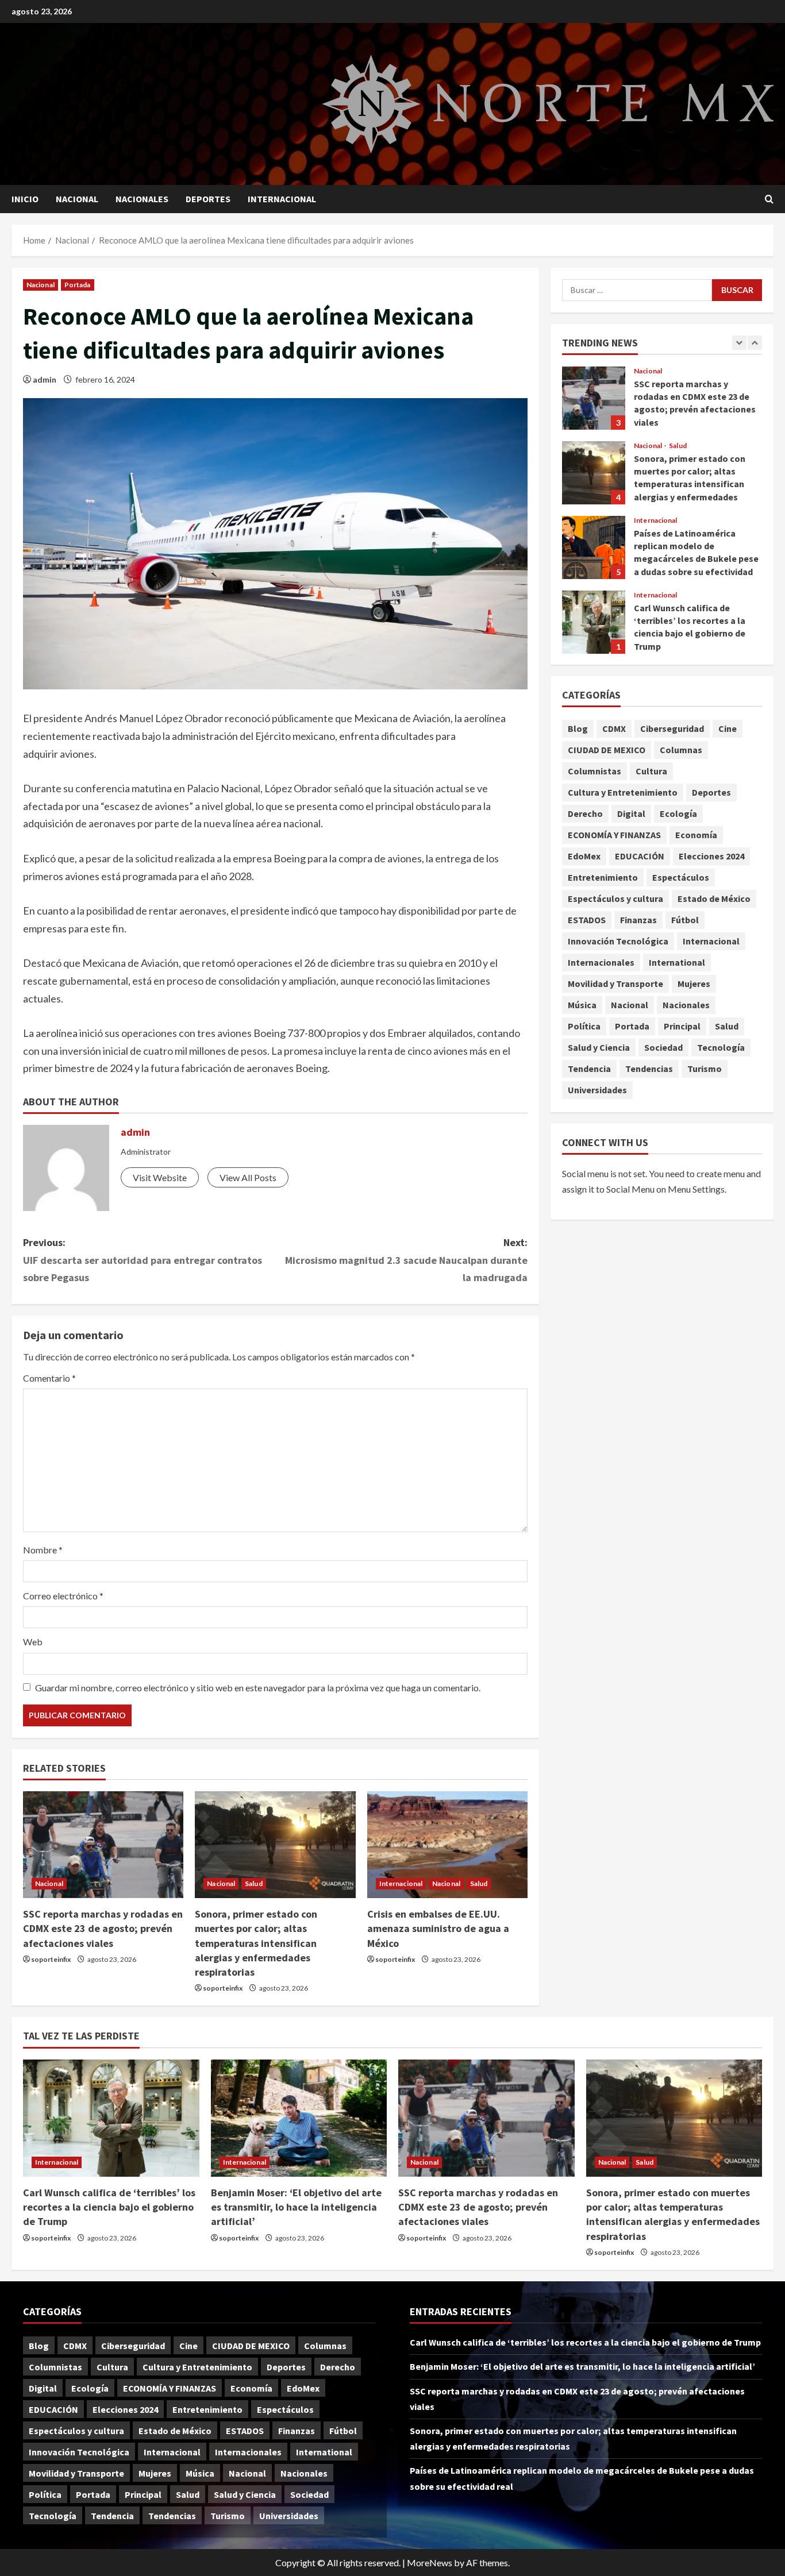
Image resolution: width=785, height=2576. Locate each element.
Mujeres (694, 984)
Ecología (678, 814)
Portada (78, 285)
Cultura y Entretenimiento (623, 793)
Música (582, 1005)
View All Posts (248, 1177)
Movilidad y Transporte (615, 984)
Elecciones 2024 (711, 857)
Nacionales (142, 199)
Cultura (651, 772)
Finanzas (638, 920)
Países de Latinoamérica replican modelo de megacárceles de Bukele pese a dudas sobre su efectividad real (594, 547)
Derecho (585, 814)
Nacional (77, 199)
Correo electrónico (63, 1596)
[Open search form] (769, 199)
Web (33, 1642)
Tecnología (721, 1048)
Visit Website (160, 1177)
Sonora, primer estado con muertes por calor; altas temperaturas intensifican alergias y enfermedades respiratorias (256, 1943)
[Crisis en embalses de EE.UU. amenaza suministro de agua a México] (447, 1845)
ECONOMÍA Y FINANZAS (614, 835)
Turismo (705, 1069)
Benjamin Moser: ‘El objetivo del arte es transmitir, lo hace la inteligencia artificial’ (296, 2207)
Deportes (208, 199)
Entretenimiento (603, 878)
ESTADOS (587, 920)
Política (584, 1027)
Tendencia (589, 1069)
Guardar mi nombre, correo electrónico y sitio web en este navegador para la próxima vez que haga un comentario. (258, 1688)
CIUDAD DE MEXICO (607, 750)
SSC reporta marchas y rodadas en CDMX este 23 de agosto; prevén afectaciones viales (103, 1928)
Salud (254, 1883)
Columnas (681, 750)
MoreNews (430, 2562)
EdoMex (584, 857)
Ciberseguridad (672, 729)
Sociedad (663, 1048)
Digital (631, 814)
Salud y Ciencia (599, 1048)
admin (45, 379)
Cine (728, 729)
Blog (578, 729)
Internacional (282, 199)
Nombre (43, 1550)
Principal (682, 1027)
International (677, 963)
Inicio (25, 199)
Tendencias (649, 1069)
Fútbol (685, 920)
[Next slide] (755, 343)
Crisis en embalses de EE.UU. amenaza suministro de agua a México (438, 1928)
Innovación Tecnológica (618, 942)
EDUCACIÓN (640, 857)
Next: (406, 1260)
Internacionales (601, 963)
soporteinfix (51, 1959)
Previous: (143, 1260)
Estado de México (714, 899)
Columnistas (594, 772)
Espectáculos (681, 878)
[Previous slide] (739, 343)
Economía (696, 835)
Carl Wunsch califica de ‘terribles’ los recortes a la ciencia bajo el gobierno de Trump (594, 622)
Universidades (597, 1090)
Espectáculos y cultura (615, 899)
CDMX (614, 729)
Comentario (49, 1378)
